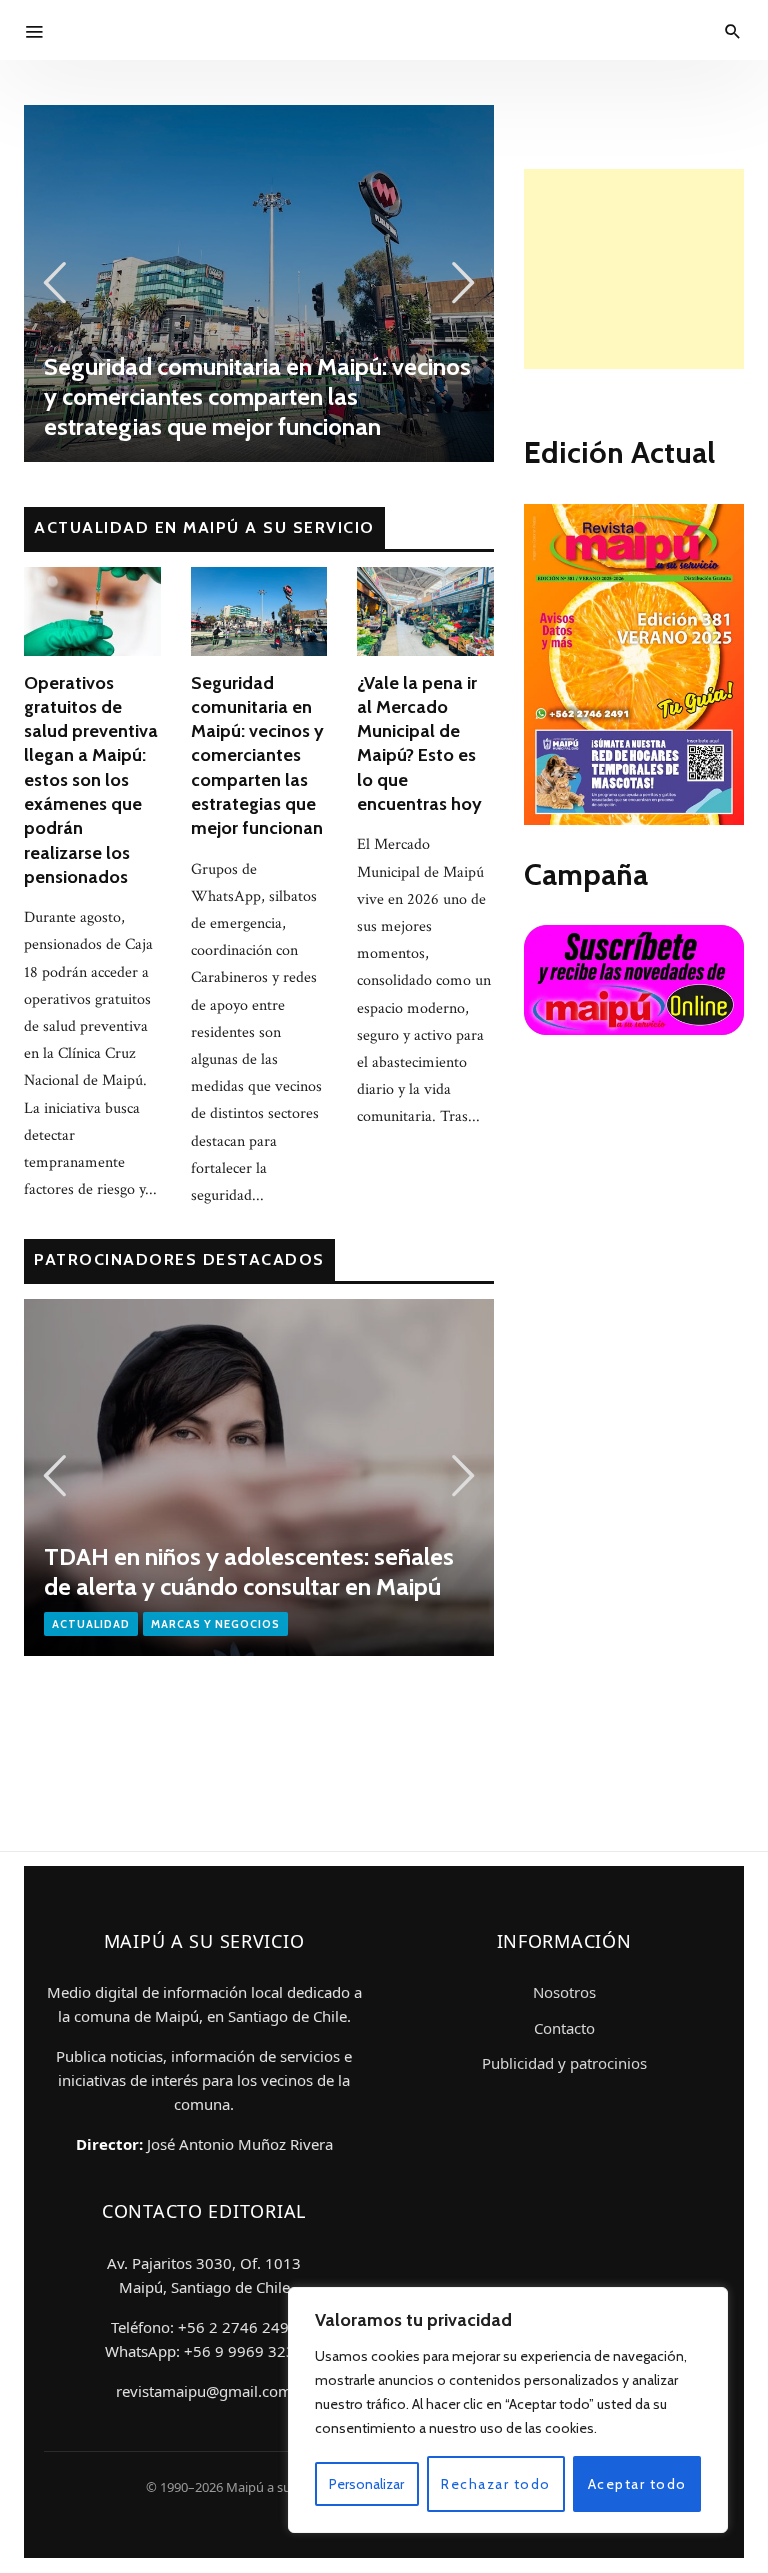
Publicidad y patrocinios (564, 2063)
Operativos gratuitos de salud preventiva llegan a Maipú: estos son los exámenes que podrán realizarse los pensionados (91, 780)
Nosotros (564, 1992)
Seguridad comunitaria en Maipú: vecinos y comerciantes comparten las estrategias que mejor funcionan (257, 756)
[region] (508, 2410)
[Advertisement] (634, 269)
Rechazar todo (496, 2484)
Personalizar (366, 2484)
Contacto (564, 2028)
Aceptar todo (637, 2484)
